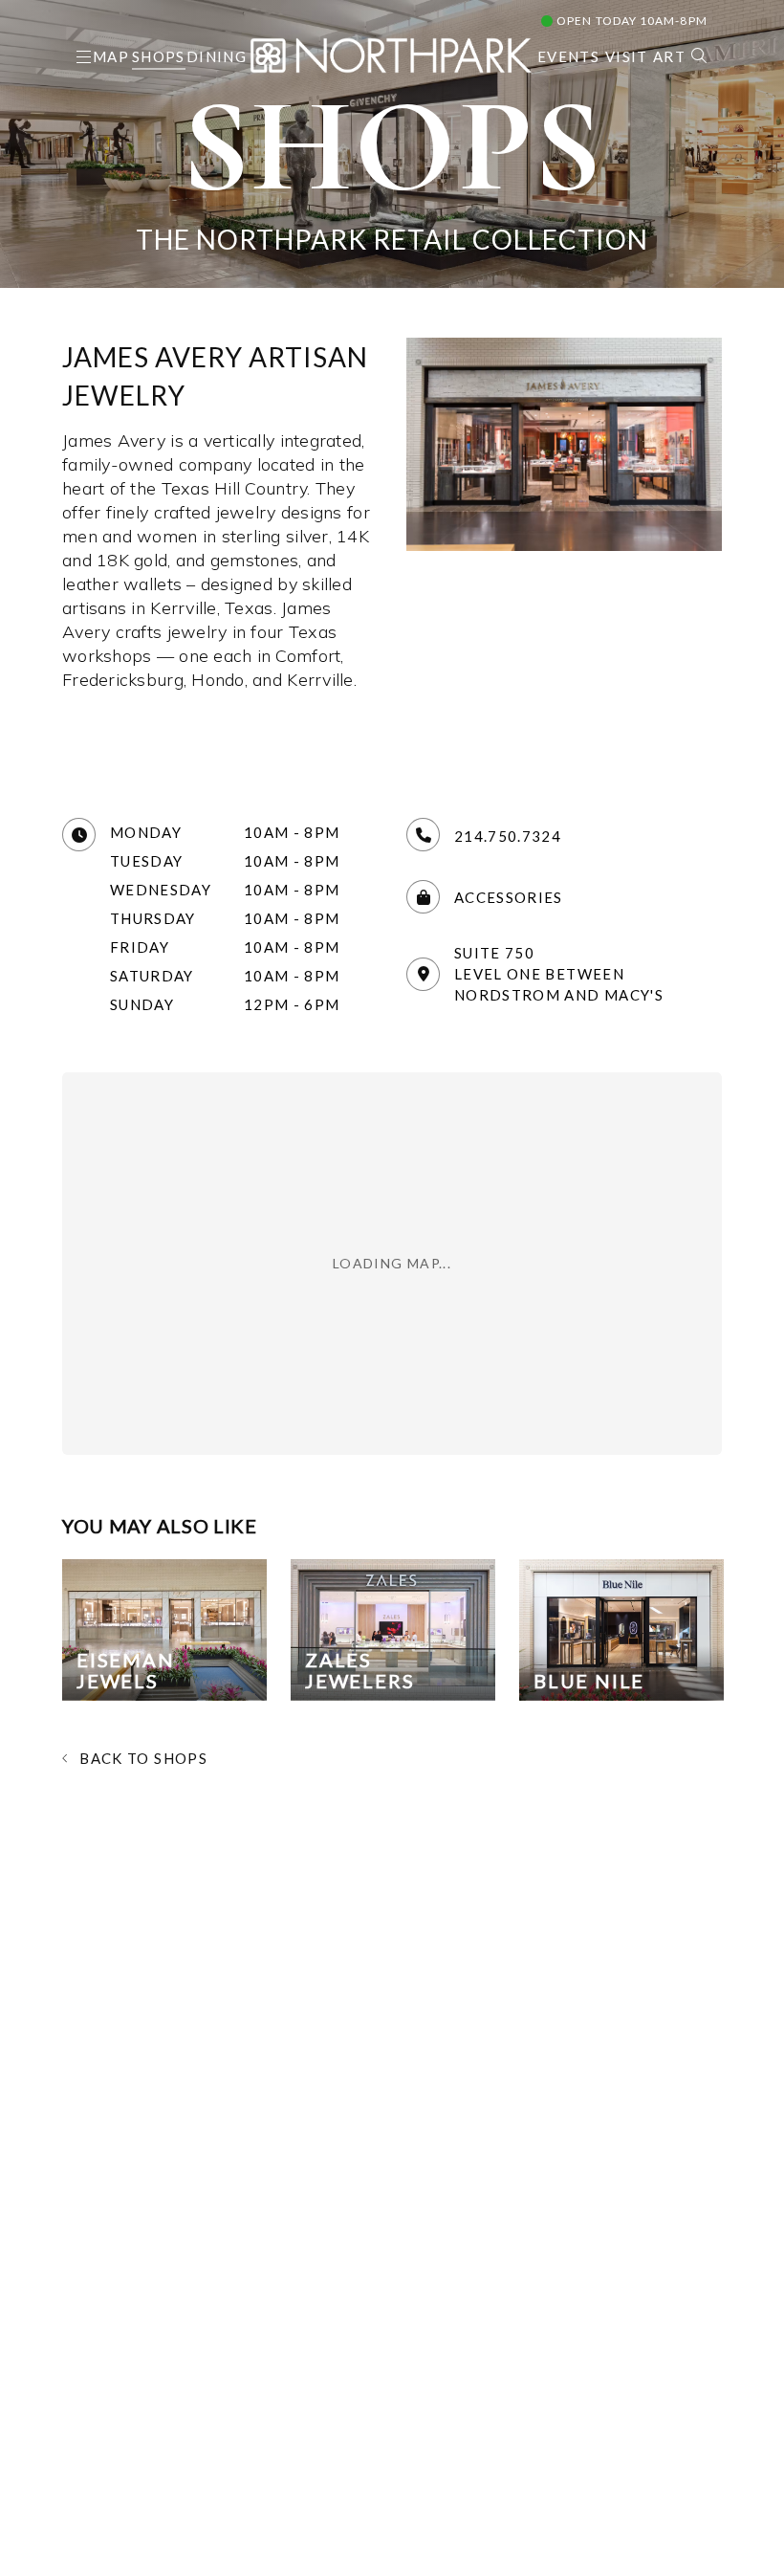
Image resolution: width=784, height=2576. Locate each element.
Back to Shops (143, 1758)
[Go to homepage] (391, 53)
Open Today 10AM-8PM (631, 21)
